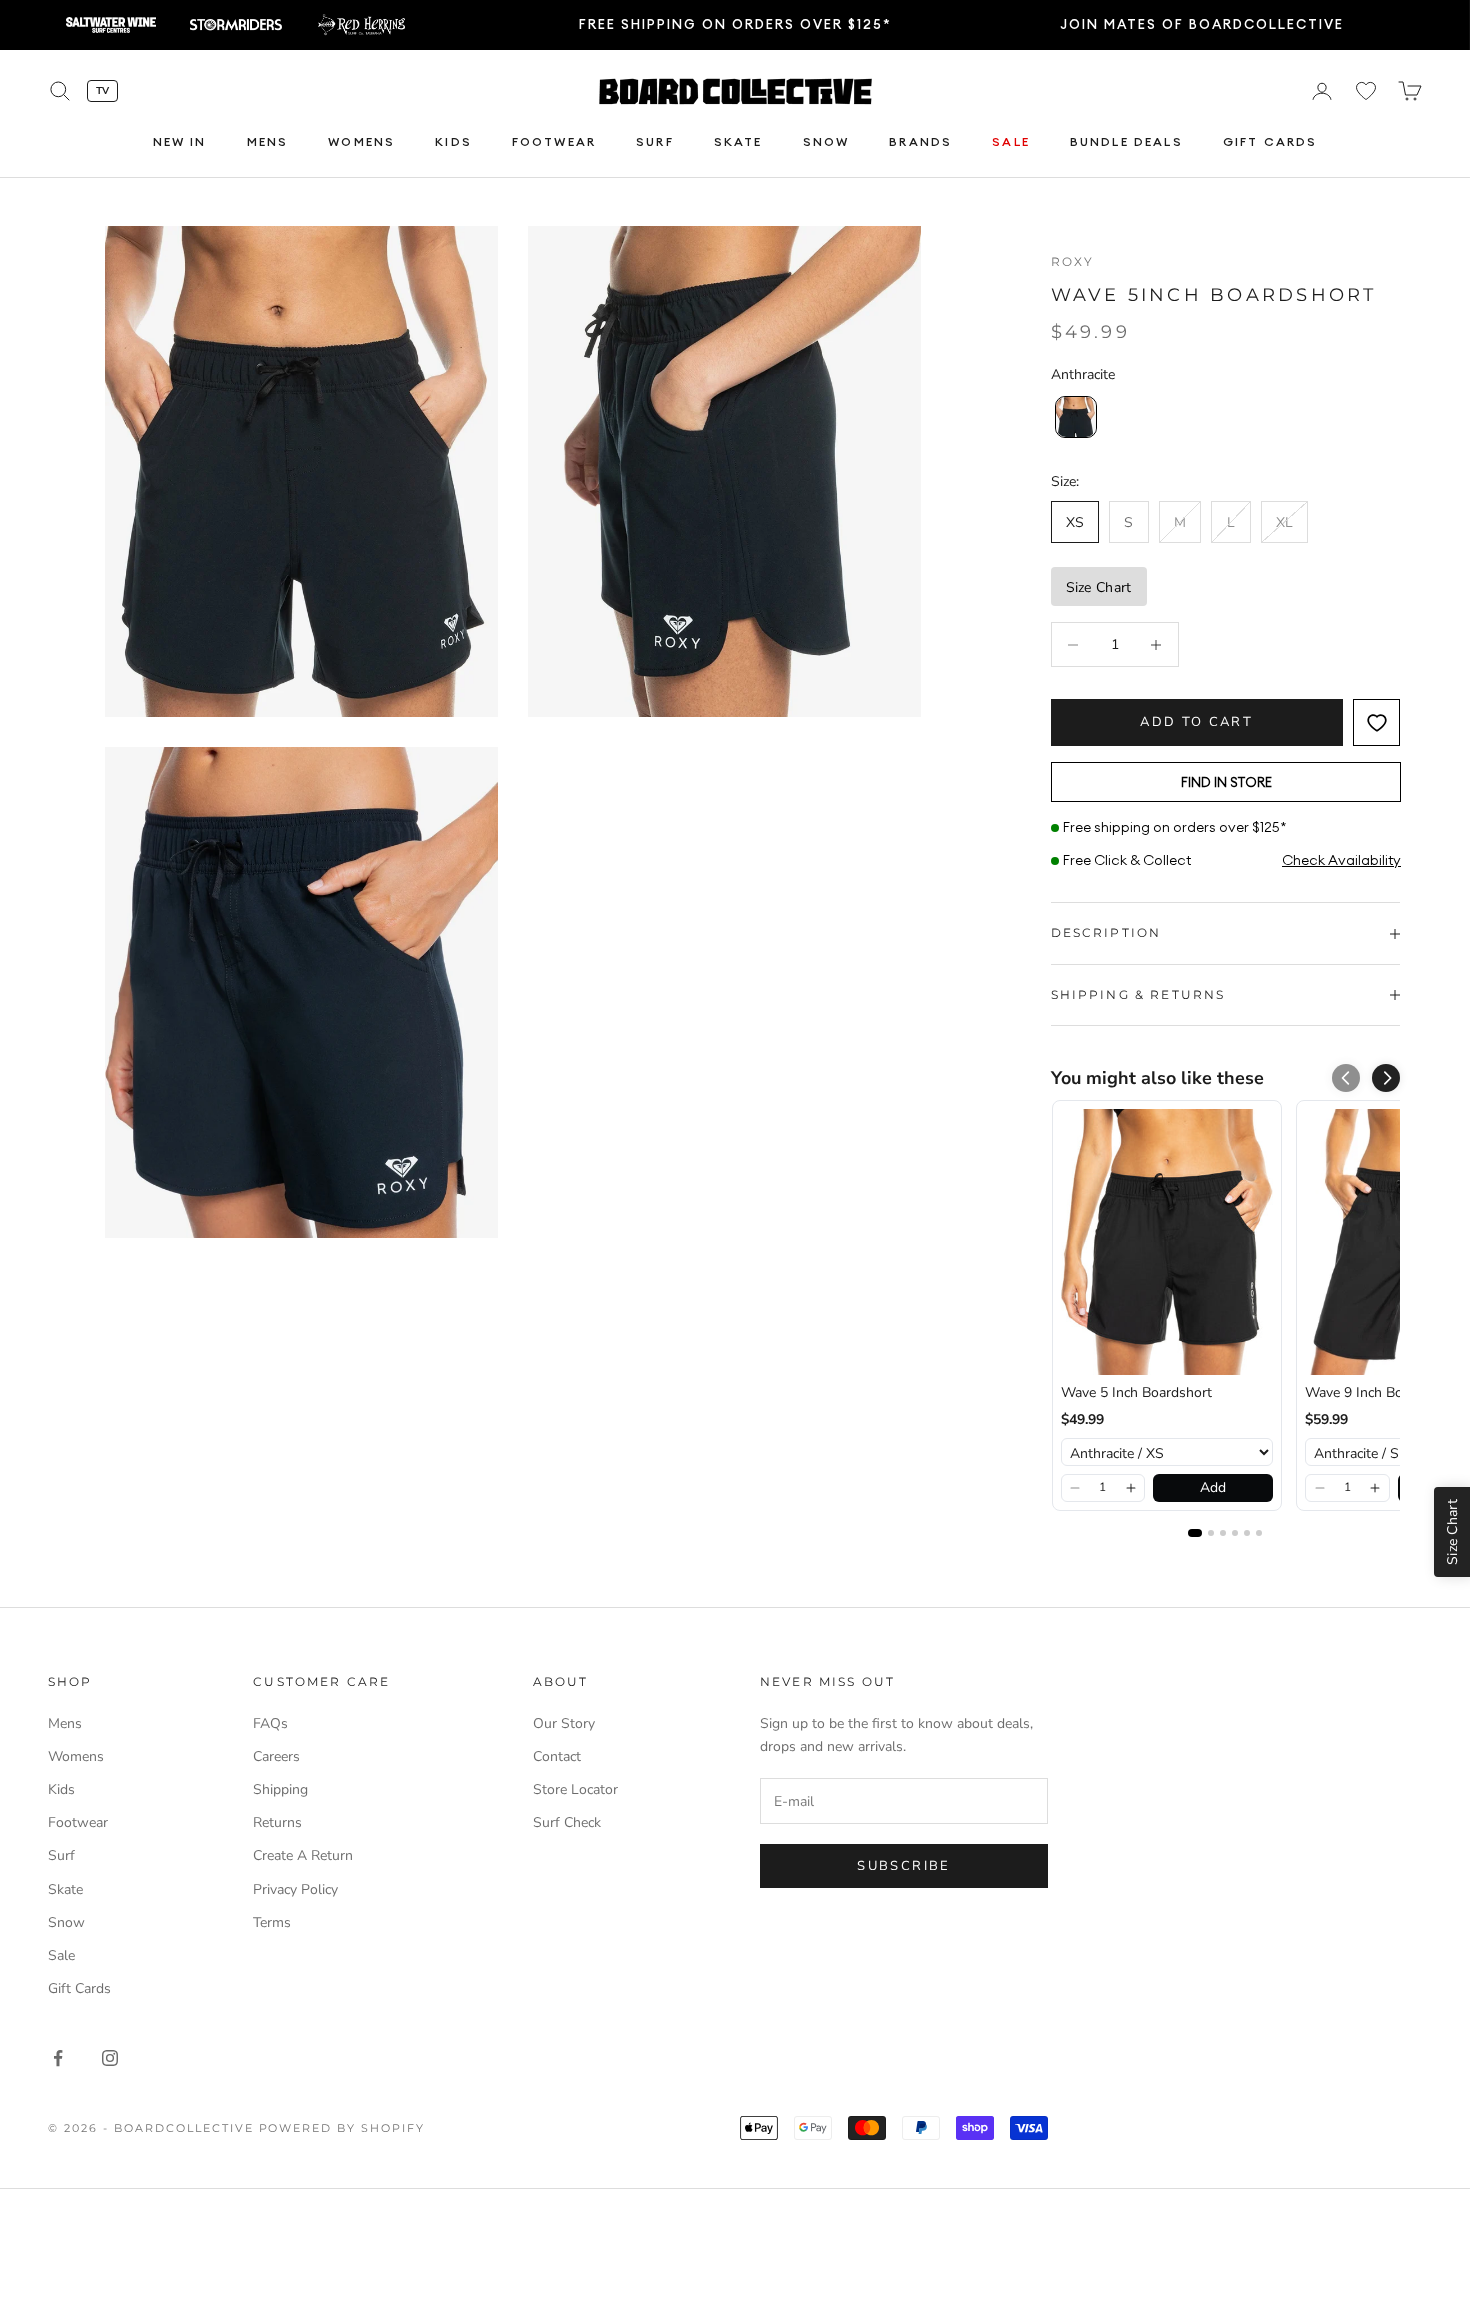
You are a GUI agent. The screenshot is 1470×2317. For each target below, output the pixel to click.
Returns (277, 1822)
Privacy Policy (295, 1889)
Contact (557, 1756)
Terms (272, 1922)
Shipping (280, 1789)
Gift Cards (1270, 141)
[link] (1167, 1241)
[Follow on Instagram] (110, 2058)
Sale (1011, 141)
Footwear (554, 141)
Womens (361, 141)
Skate (738, 141)
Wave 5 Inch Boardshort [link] (1136, 1392)
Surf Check (567, 1822)
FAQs (270, 1723)
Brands (920, 141)
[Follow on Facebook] (58, 2058)
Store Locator (575, 1789)
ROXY (1073, 261)
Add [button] (1213, 1487)
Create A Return (303, 1855)
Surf (655, 141)
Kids (453, 141)
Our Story (564, 1723)
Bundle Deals (1126, 141)
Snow (826, 141)
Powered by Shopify (342, 2128)
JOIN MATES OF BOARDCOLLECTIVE (1202, 24)
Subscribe (903, 1866)
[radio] (1074, 417)
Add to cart (1196, 722)
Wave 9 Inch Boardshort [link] (1380, 1392)
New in (180, 141)
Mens (268, 141)
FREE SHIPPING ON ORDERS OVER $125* (735, 24)
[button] (1386, 1078)
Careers (276, 1756)
